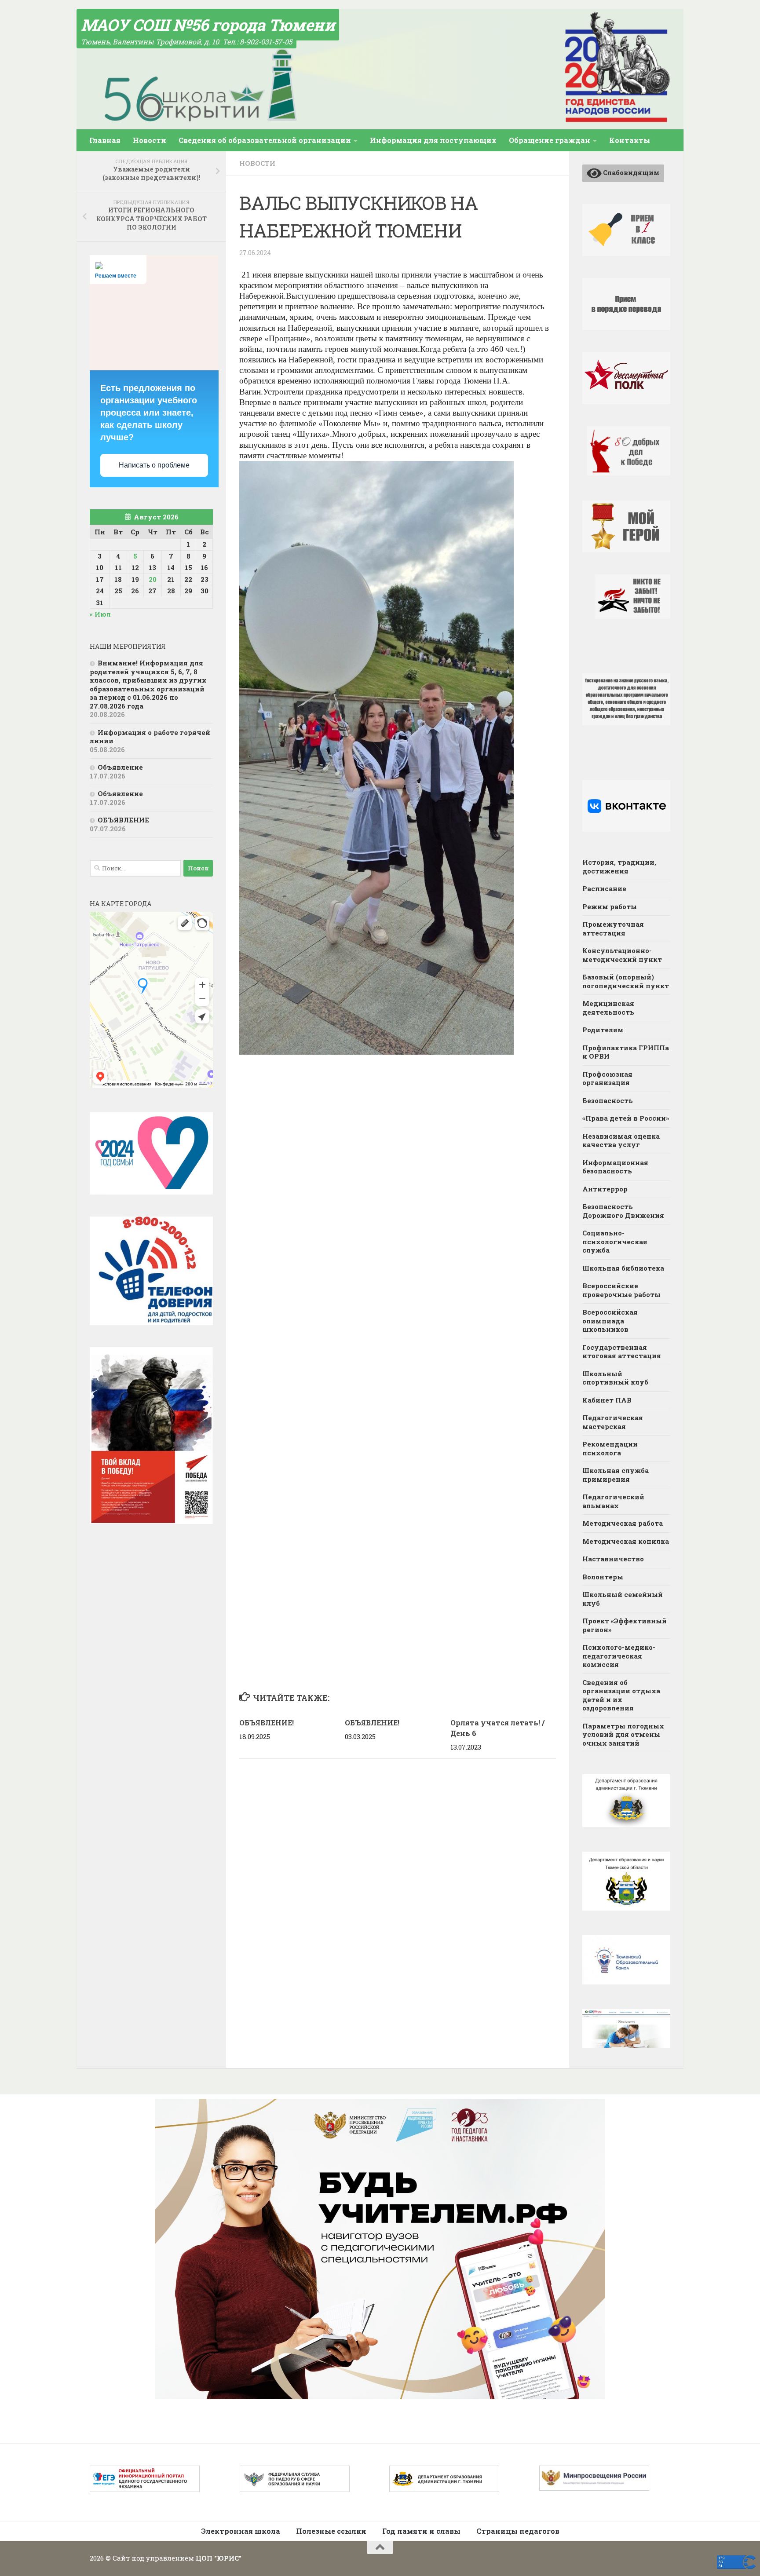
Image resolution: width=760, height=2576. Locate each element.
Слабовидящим (631, 172)
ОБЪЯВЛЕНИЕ (123, 820)
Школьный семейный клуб (623, 1599)
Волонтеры (603, 1577)
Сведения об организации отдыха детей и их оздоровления (621, 1695)
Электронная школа (241, 2531)
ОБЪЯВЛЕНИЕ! (267, 1723)
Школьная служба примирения (616, 1475)
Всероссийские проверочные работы (621, 1290)
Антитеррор (605, 1189)
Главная (105, 140)
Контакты (630, 140)
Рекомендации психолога (610, 1448)
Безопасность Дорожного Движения (623, 1211)
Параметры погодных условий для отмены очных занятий (623, 1734)
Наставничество (613, 1559)
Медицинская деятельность (608, 1008)
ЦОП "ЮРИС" (219, 2558)
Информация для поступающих (433, 140)
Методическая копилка (626, 1541)
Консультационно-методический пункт (622, 955)
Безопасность (608, 1100)
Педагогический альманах (613, 1501)
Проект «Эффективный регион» (625, 1625)
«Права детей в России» (626, 1118)
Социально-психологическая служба (615, 1241)
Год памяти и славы (421, 2531)
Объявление (120, 767)
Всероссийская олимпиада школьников (610, 1321)
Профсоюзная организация (607, 1078)
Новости (150, 140)
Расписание (604, 888)
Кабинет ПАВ (607, 1400)
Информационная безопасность (615, 1167)
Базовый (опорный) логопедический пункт (626, 981)
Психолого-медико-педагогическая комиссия (619, 1656)
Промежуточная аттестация (613, 928)
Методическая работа (623, 1523)
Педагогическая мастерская (613, 1422)
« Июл (100, 614)
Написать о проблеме (154, 465)
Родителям (603, 1030)
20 (153, 579)
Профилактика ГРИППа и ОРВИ (626, 1052)
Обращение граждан (550, 140)
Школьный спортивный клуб (615, 1378)
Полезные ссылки (331, 2531)
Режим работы (610, 906)
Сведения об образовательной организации (265, 140)
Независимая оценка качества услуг (621, 1140)
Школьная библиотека (623, 1268)
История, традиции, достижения (619, 866)
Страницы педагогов (518, 2531)
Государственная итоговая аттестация (622, 1352)
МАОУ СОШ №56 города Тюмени (208, 25)
